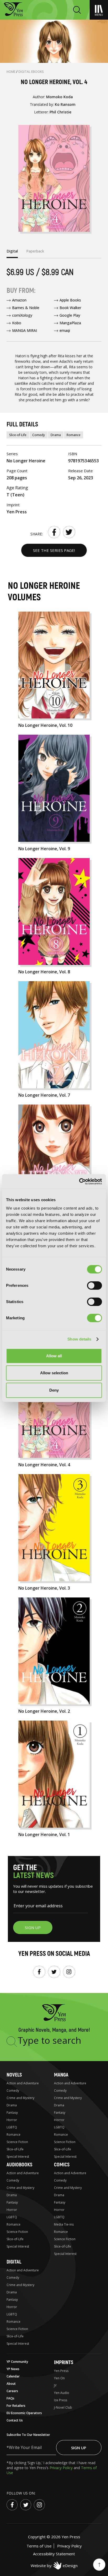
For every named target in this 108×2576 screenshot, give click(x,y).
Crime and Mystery (20, 2098)
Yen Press (61, 2371)
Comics (62, 2165)
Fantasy (12, 2113)
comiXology (22, 315)
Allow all (54, 1356)
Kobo (17, 323)
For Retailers (16, 2406)
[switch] (94, 1286)
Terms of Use (39, 2546)
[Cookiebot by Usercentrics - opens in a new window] (79, 1182)
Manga (61, 2075)
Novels (14, 2075)
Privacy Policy (62, 2468)
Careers (12, 2391)
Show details (79, 1339)
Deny (54, 1390)
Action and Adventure (23, 2083)
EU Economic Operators (24, 2413)
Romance (74, 435)
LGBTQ (12, 2127)
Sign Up (79, 2448)
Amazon (19, 300)
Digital (14, 2262)
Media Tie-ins (64, 2224)
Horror (12, 2120)
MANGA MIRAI (25, 330)
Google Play (70, 315)
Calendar (13, 2376)
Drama (56, 435)
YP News (13, 2369)
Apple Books (70, 300)
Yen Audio (62, 2393)
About (11, 2384)
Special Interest (18, 2157)
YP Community (17, 2362)
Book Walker (70, 308)
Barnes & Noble (26, 308)
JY (55, 2385)
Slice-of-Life (18, 435)
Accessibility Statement (54, 2554)
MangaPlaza (70, 323)
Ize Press (61, 2400)
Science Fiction (17, 2142)
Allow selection (54, 1373)
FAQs (10, 2398)
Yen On (59, 2378)
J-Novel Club (63, 2407)
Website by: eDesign (54, 2566)
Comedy (39, 435)
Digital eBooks (31, 72)
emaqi (65, 330)
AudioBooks (19, 2165)
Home (11, 72)
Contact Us (15, 2420)
